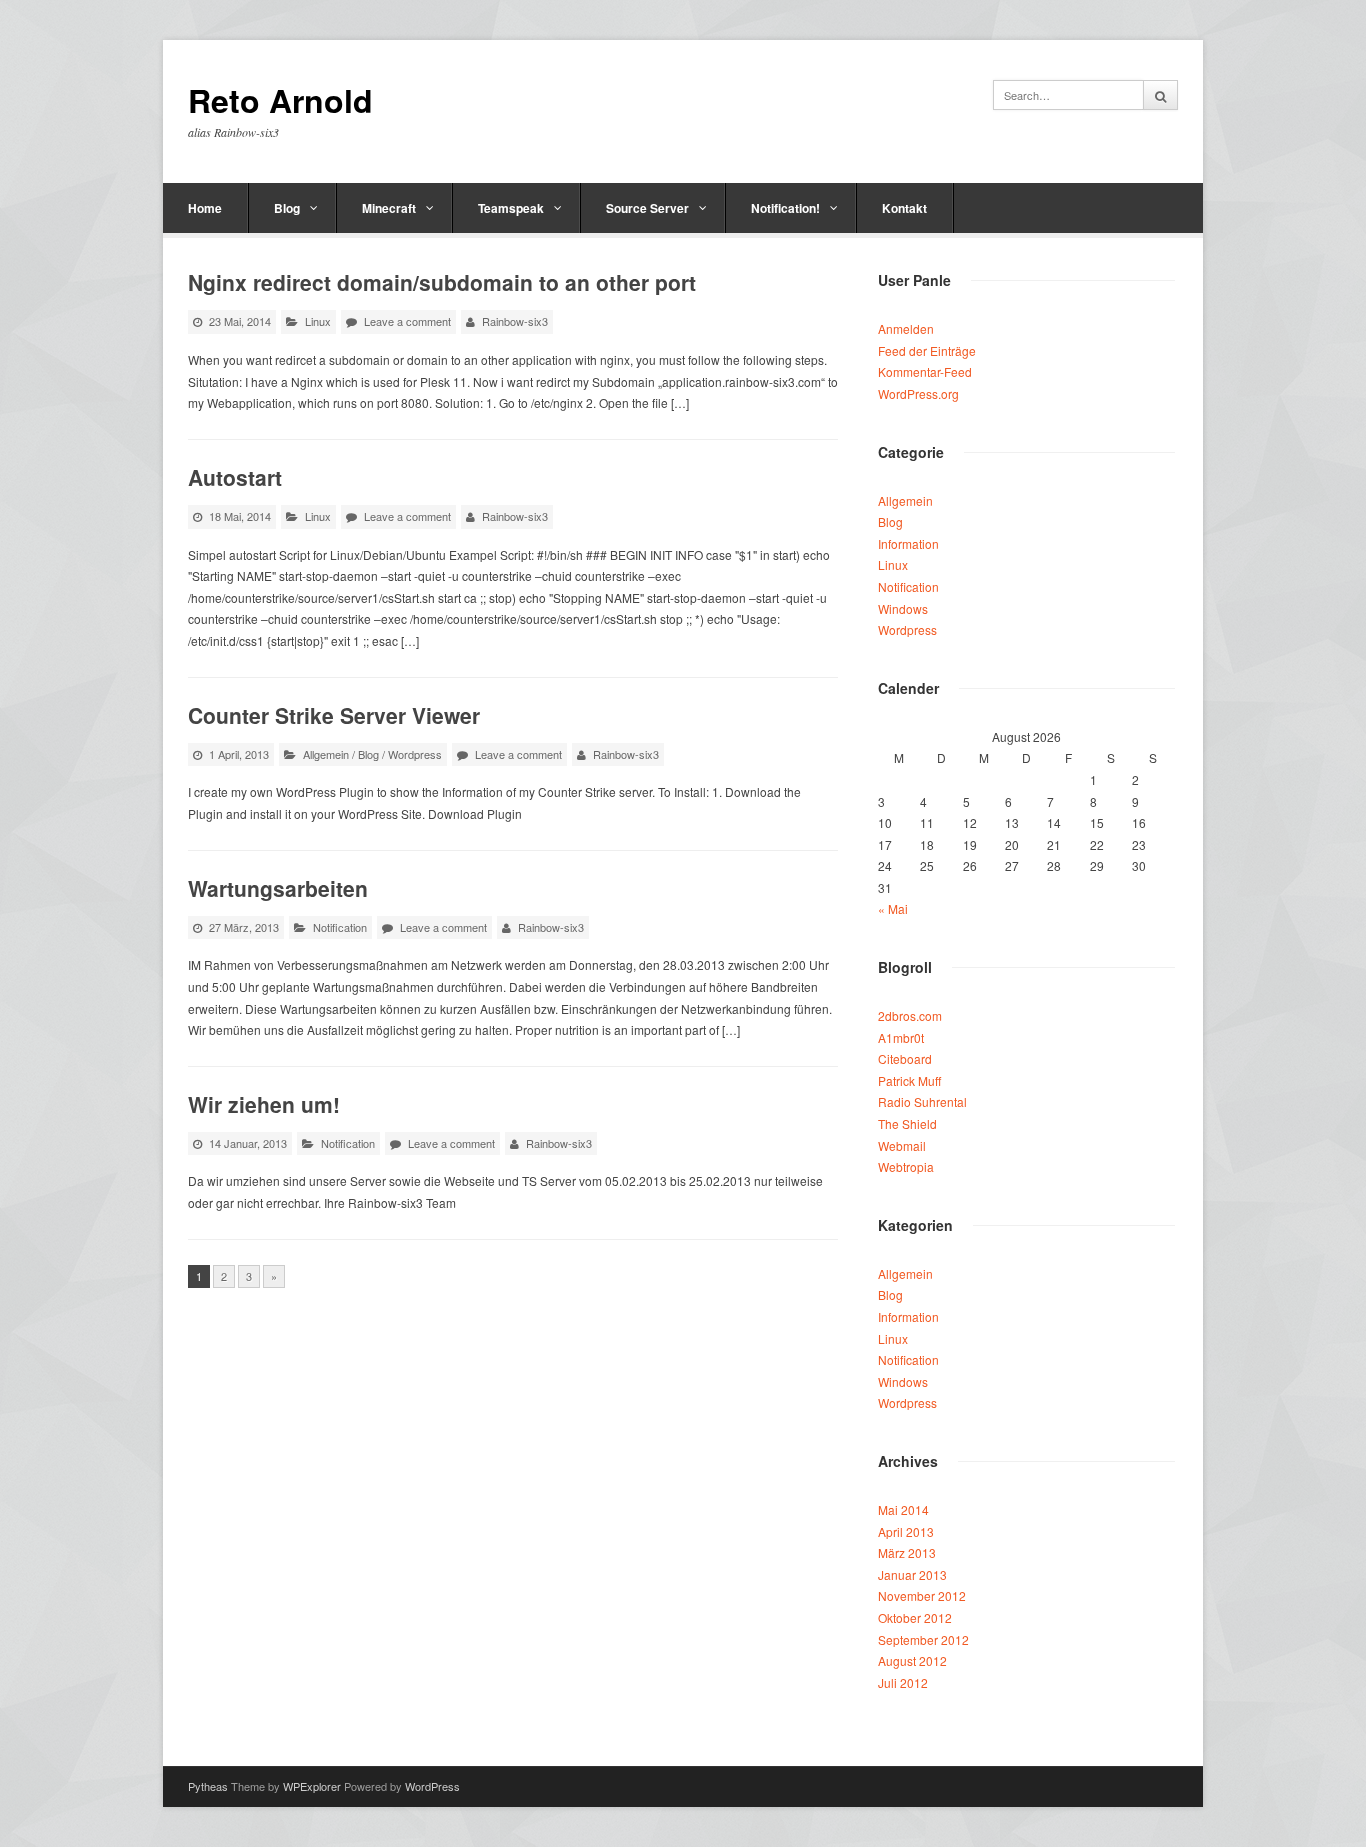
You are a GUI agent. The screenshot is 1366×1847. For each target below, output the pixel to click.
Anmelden (906, 328)
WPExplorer (312, 1786)
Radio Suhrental (922, 1101)
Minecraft (389, 208)
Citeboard (905, 1058)
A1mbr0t (901, 1037)
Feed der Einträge (927, 350)
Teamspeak (511, 208)
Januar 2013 (912, 1574)
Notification (340, 927)
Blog (287, 208)
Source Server (647, 208)
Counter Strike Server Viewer (334, 715)
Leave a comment (407, 321)
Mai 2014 (903, 1509)
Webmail (902, 1145)
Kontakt (904, 208)
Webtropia (906, 1166)
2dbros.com (910, 1015)
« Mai (893, 908)
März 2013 (907, 1552)
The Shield (907, 1123)
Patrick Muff (909, 1080)
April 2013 (906, 1531)
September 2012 (923, 1639)
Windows (903, 608)
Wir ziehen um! (264, 1104)
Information (908, 543)
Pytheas (208, 1786)
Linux (318, 321)
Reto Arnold (280, 101)
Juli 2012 (903, 1682)
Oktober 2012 (915, 1617)
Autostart (235, 477)
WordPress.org (918, 393)
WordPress (432, 1786)
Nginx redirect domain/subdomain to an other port (442, 282)
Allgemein (326, 754)
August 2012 (912, 1660)
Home (205, 208)
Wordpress (415, 754)
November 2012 (922, 1595)
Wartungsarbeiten (278, 888)
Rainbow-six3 (515, 321)
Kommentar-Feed (925, 371)
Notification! (785, 208)
